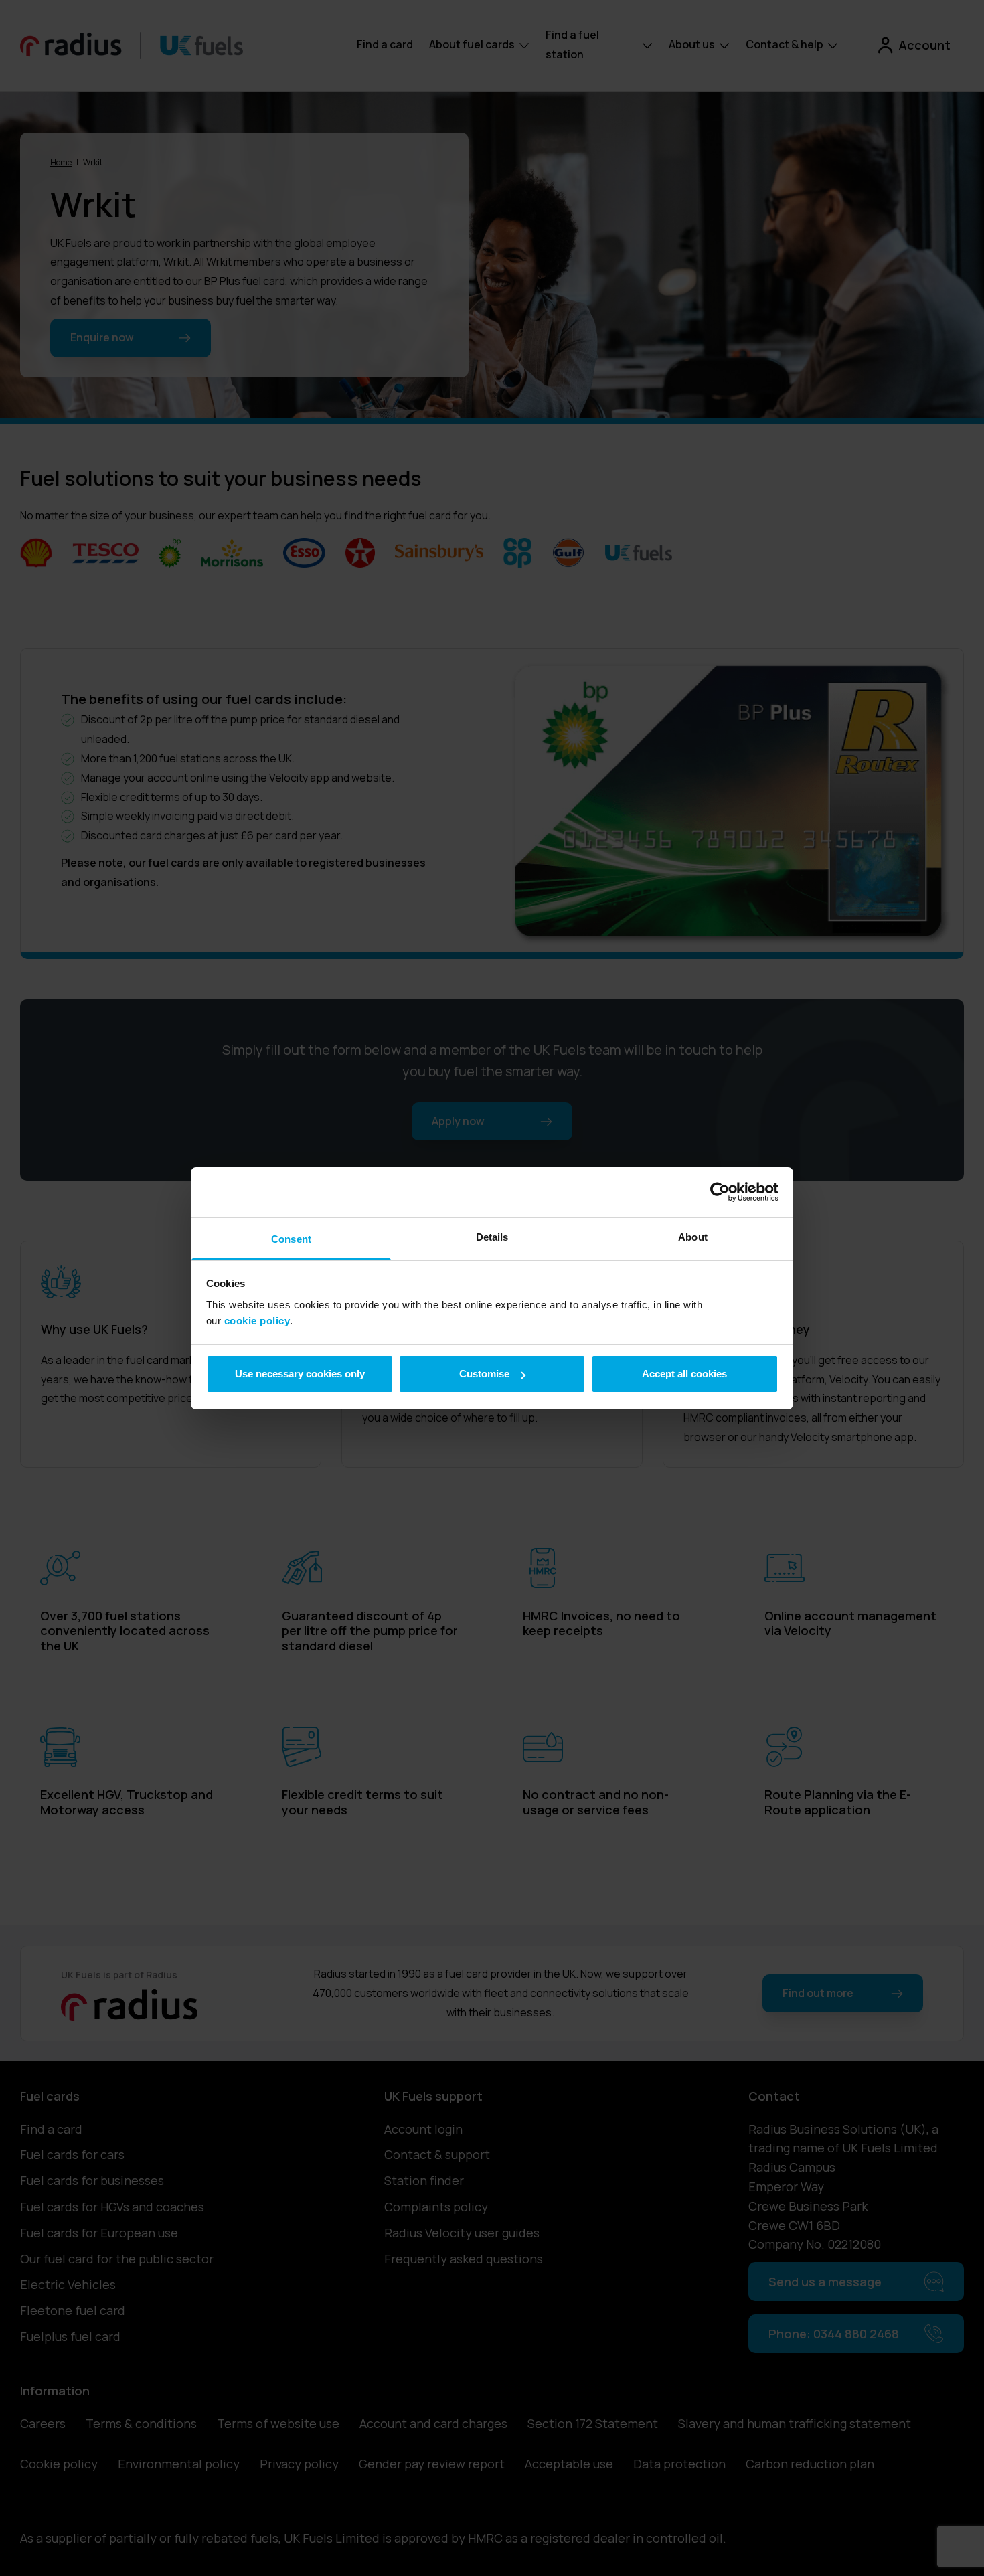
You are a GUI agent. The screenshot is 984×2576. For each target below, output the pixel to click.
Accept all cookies (684, 1374)
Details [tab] (492, 1237)
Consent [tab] (291, 1239)
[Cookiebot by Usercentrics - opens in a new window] (720, 1192)
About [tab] (693, 1237)
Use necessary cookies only (300, 1374)
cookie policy (257, 1321)
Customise (484, 1374)
